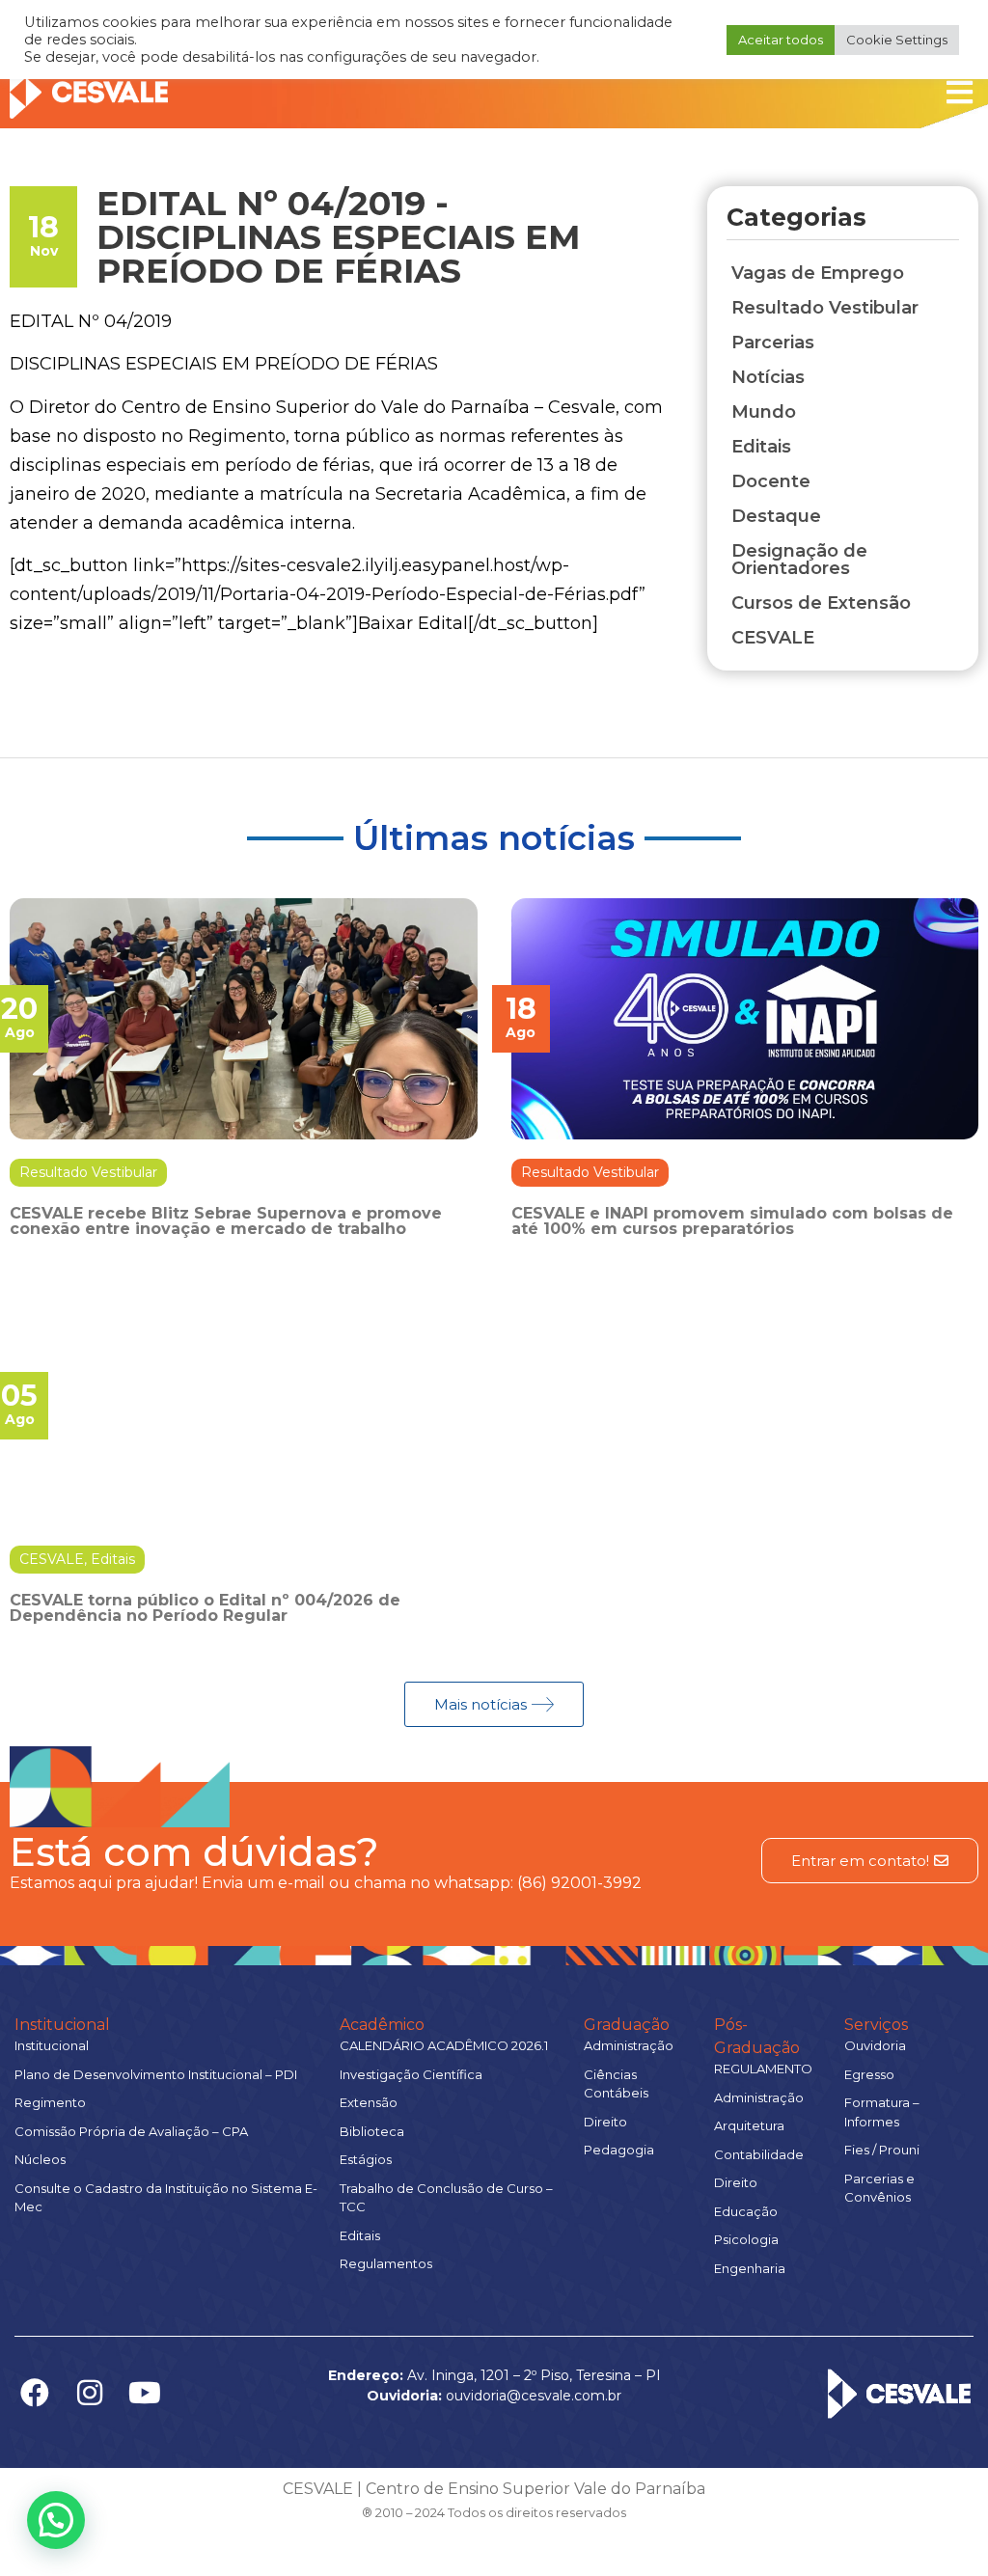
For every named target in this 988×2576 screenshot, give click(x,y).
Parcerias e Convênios (879, 2188)
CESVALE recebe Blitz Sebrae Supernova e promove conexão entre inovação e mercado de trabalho (226, 1221)
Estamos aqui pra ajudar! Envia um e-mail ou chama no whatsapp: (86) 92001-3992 (326, 1883)
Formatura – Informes (882, 2112)
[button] (56, 2520)
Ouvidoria (875, 2045)
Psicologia (746, 2239)
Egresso (869, 2074)
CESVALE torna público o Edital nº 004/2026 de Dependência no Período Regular (205, 1608)
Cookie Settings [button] (897, 40)
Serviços (876, 2025)
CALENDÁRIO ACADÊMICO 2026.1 (444, 2045)
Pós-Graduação (757, 2036)
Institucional (62, 2025)
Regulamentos (386, 2263)
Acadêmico (382, 2025)
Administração (629, 2045)
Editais (113, 1559)
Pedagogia (619, 2150)
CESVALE (52, 1559)
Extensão (369, 2102)
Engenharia (750, 2268)
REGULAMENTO (763, 2069)
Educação (746, 2211)
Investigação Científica (411, 2074)
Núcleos (40, 2159)
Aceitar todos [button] (781, 40)
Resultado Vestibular (88, 1172)
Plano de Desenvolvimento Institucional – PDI (156, 2074)
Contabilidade (759, 2154)
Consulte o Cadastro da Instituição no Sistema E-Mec (166, 2198)
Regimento (50, 2102)
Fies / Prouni (882, 2150)
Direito (605, 2122)
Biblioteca (372, 2131)
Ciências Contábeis (616, 2084)
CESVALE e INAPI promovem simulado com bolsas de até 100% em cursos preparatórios (732, 1221)
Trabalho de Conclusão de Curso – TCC (446, 2198)
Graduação (627, 2025)
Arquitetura (749, 2125)
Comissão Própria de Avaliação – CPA (131, 2131)
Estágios (366, 2159)
